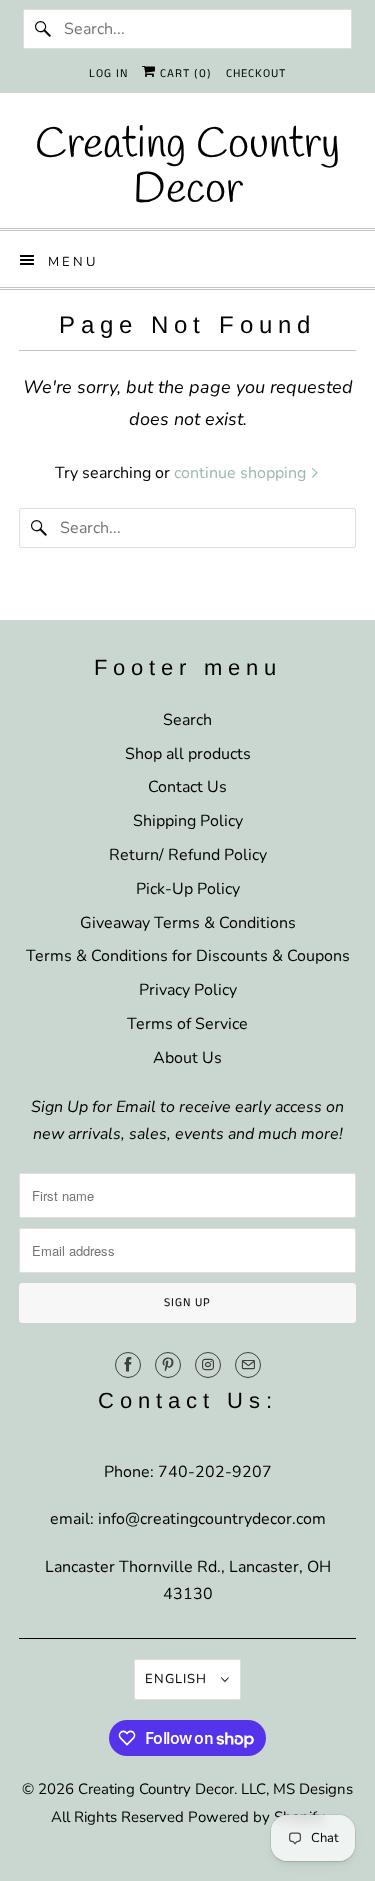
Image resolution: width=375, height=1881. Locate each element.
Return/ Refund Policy (188, 855)
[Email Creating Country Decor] (248, 1365)
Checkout (256, 73)
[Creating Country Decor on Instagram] (208, 1365)
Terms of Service (187, 1024)
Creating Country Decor (156, 1789)
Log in (108, 73)
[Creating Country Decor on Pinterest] (168, 1365)
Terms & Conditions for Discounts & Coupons (188, 956)
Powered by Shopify (256, 1817)
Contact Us (187, 787)
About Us (187, 1058)
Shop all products (188, 754)
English (178, 1679)
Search (187, 720)
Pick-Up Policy (188, 889)
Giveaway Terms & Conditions (188, 923)
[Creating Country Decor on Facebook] (128, 1365)
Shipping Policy (188, 821)
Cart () (184, 73)
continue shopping (242, 473)
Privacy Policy (188, 990)
